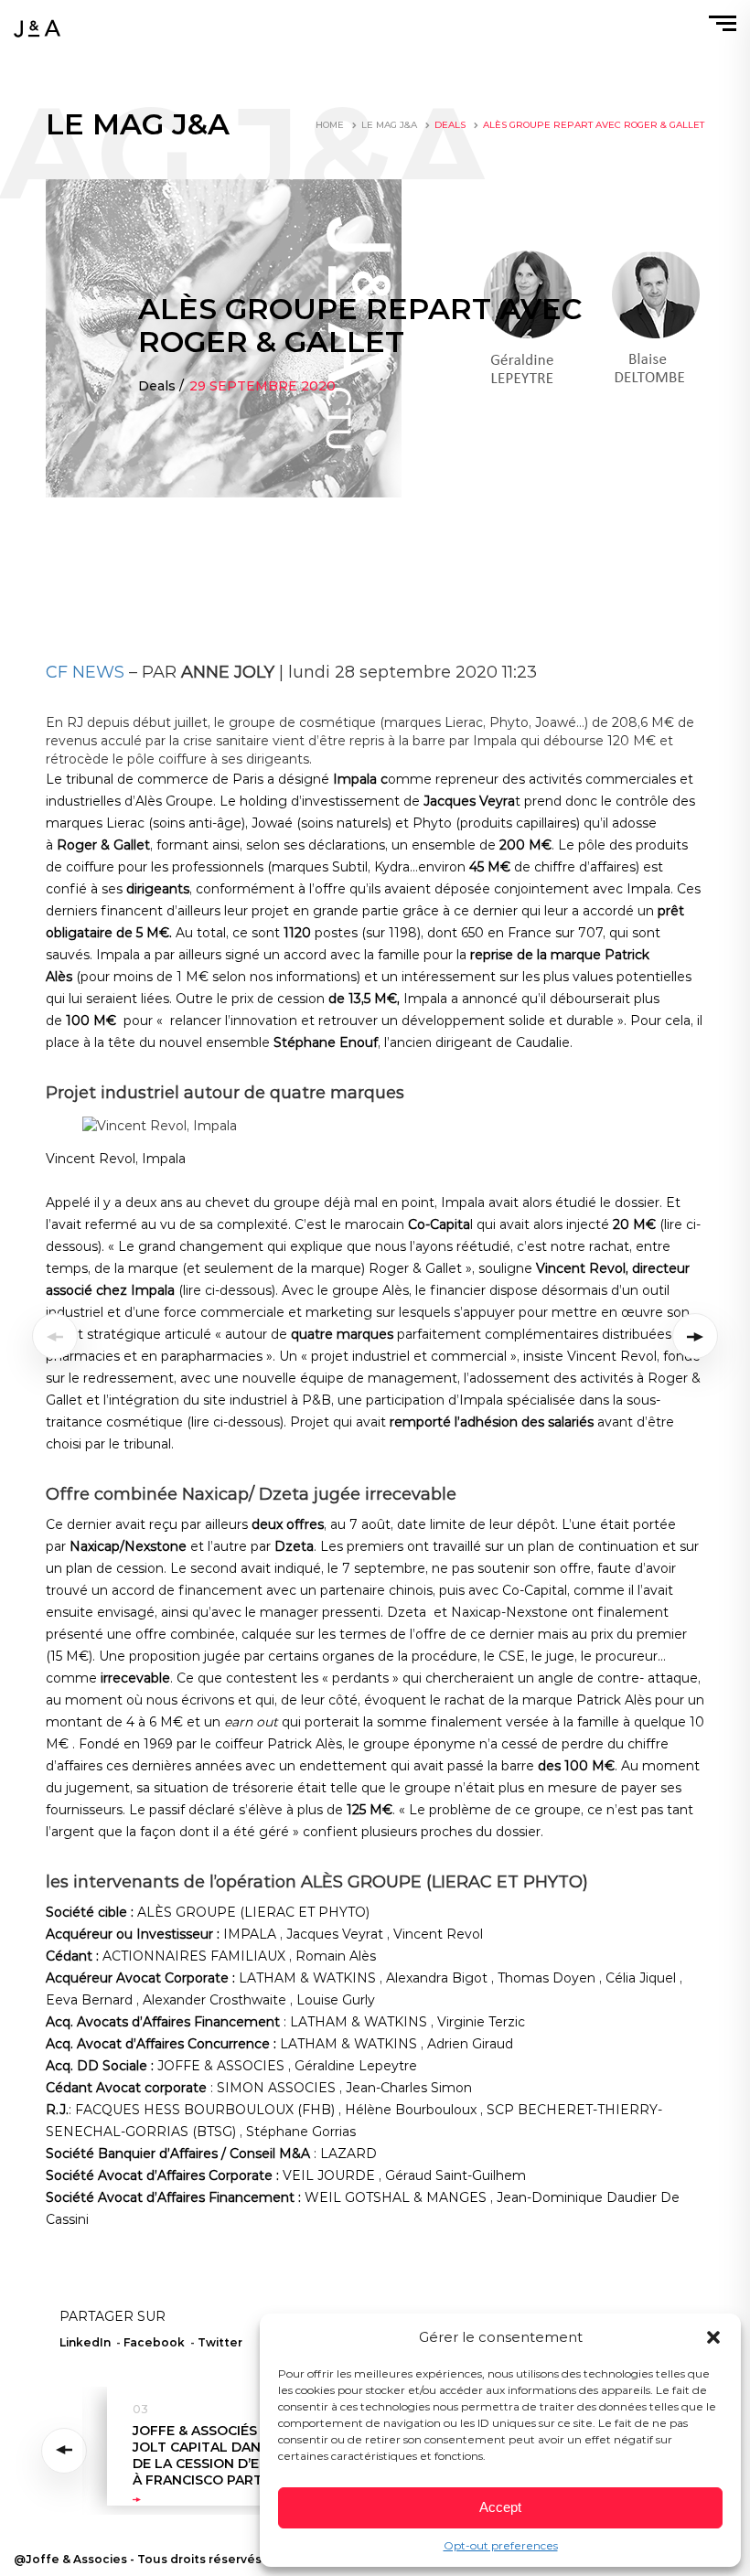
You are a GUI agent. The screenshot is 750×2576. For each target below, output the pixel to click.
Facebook (154, 2342)
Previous (67, 2451)
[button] (713, 2337)
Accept (500, 2507)
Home (330, 125)
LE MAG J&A (389, 125)
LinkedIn (85, 2342)
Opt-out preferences (501, 2545)
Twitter (220, 2342)
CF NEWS (85, 672)
